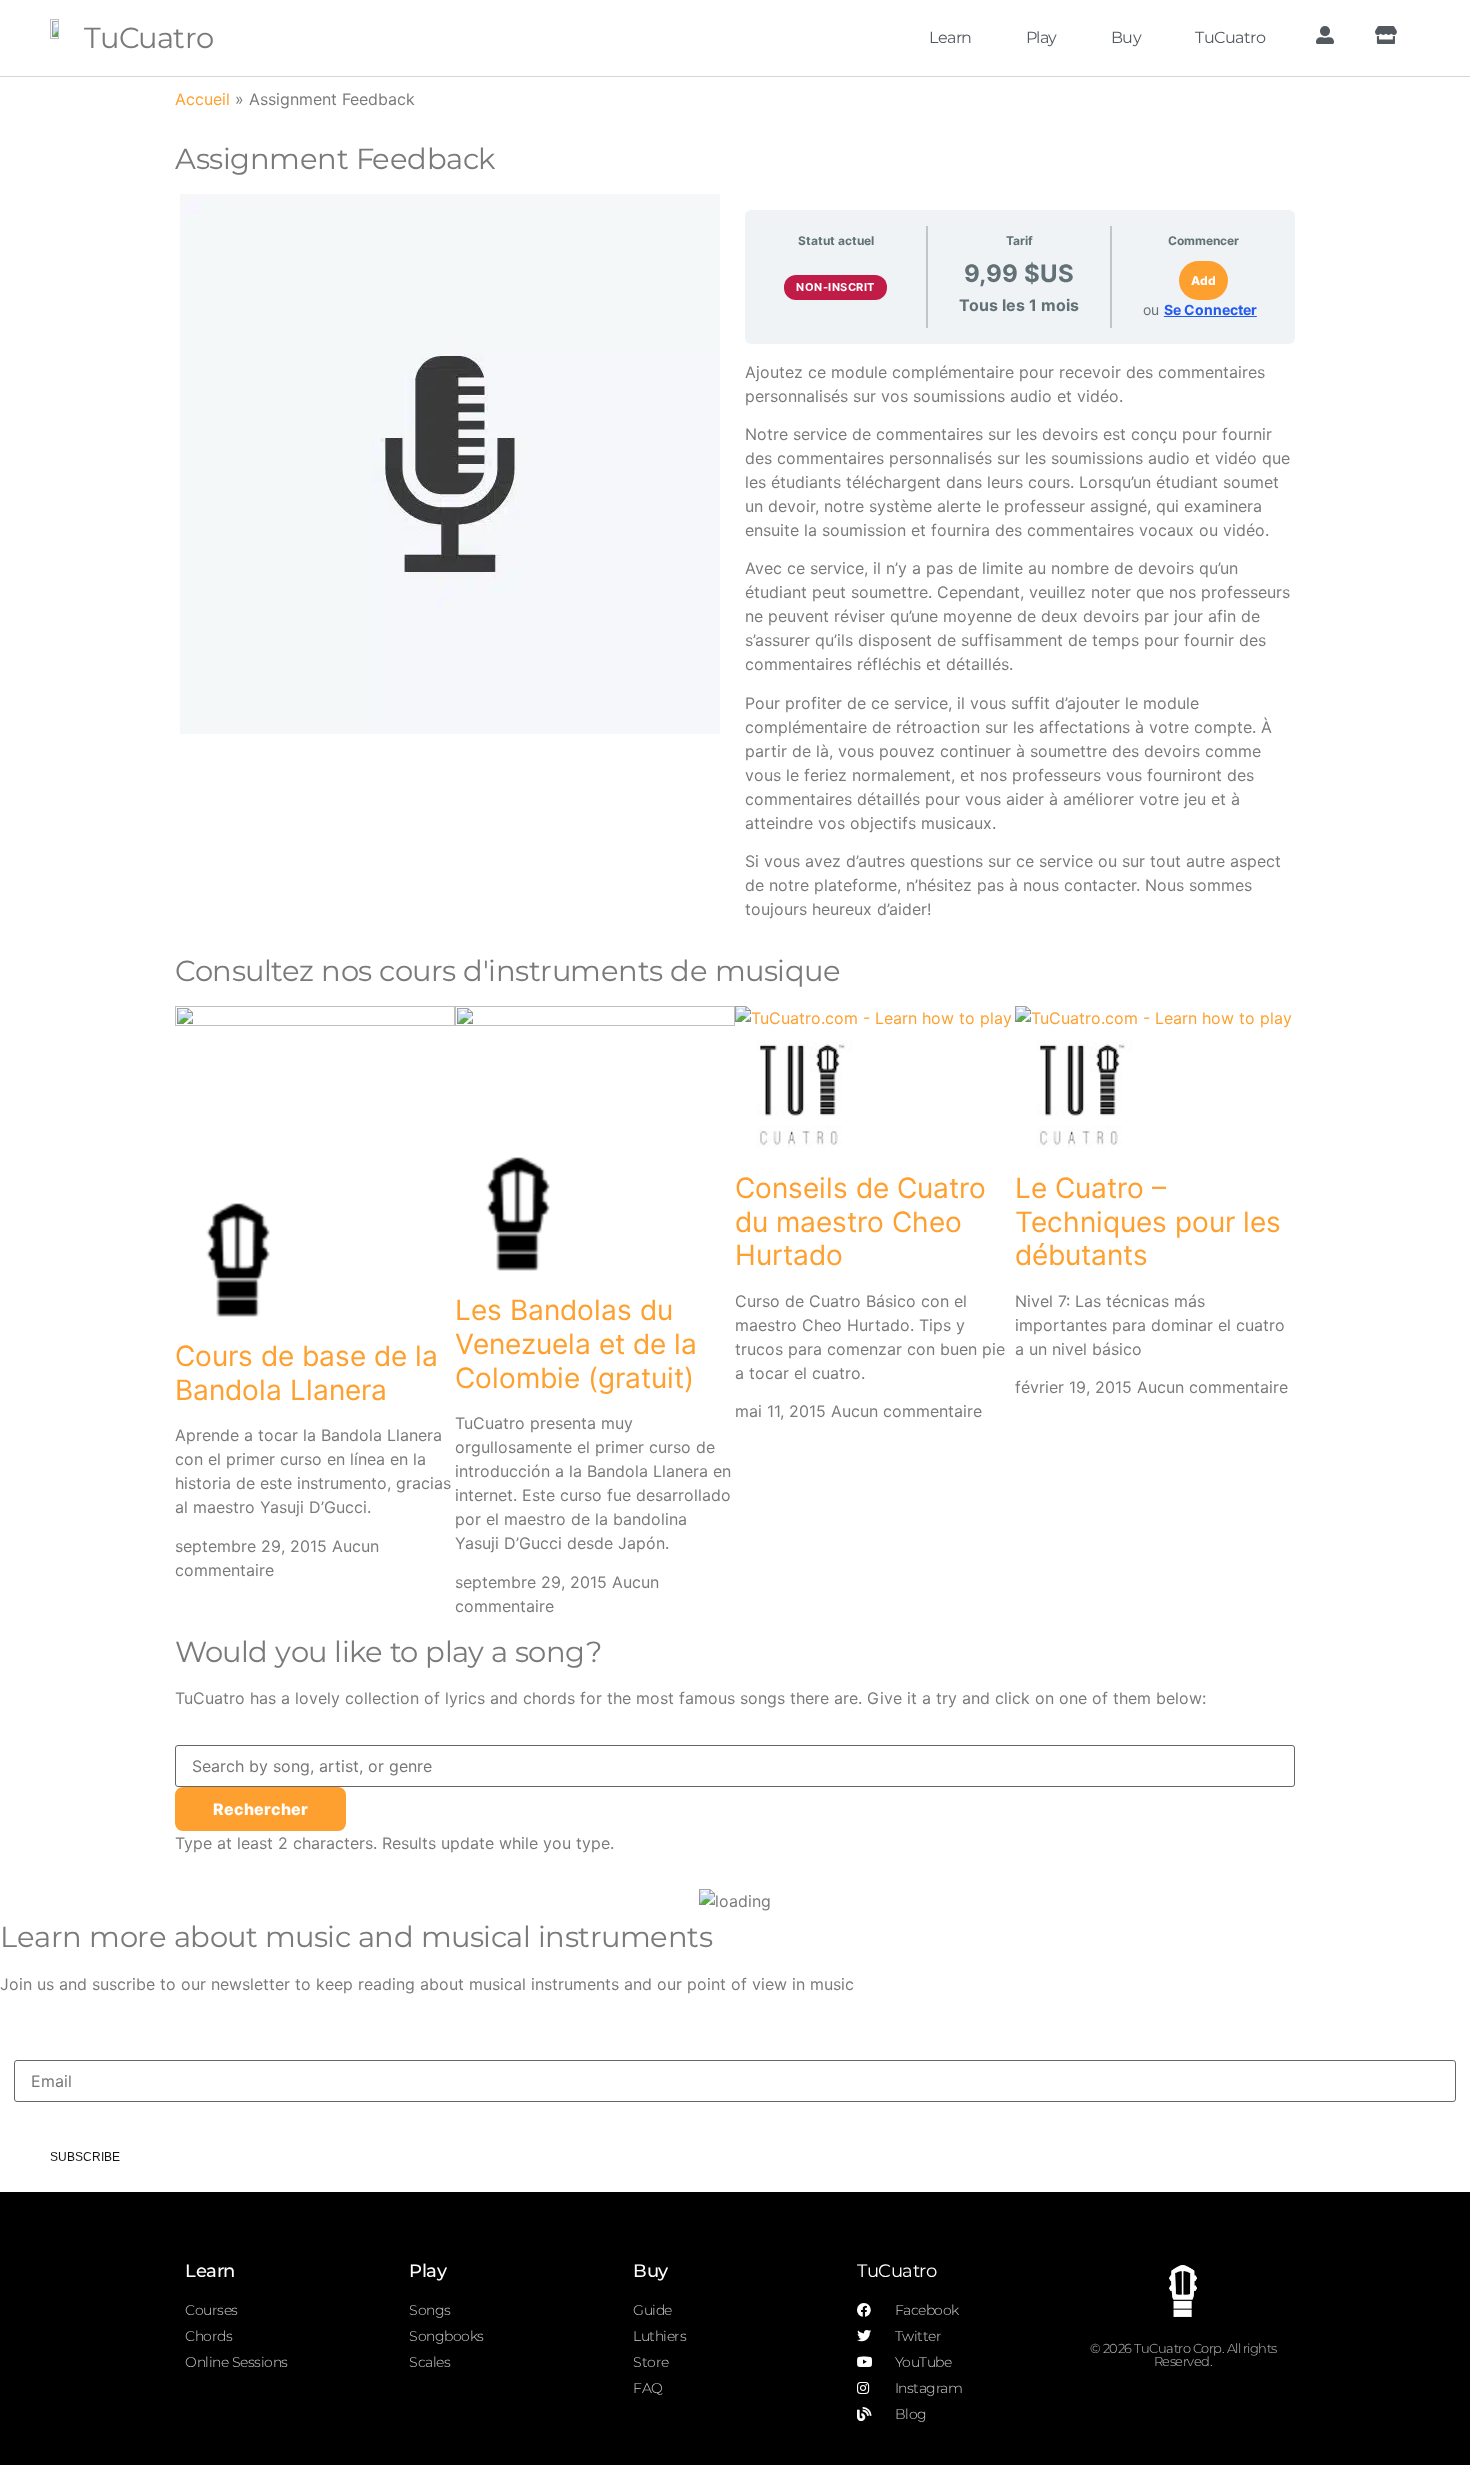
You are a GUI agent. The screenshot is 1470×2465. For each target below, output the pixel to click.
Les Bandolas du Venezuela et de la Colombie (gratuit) (576, 1343)
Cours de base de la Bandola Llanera (306, 1373)
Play (1041, 37)
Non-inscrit (835, 287)
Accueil (202, 99)
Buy (1126, 37)
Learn (950, 37)
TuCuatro (149, 37)
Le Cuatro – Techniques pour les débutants (1148, 1221)
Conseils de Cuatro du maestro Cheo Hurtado (860, 1221)
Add (1203, 280)
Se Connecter (1210, 309)
